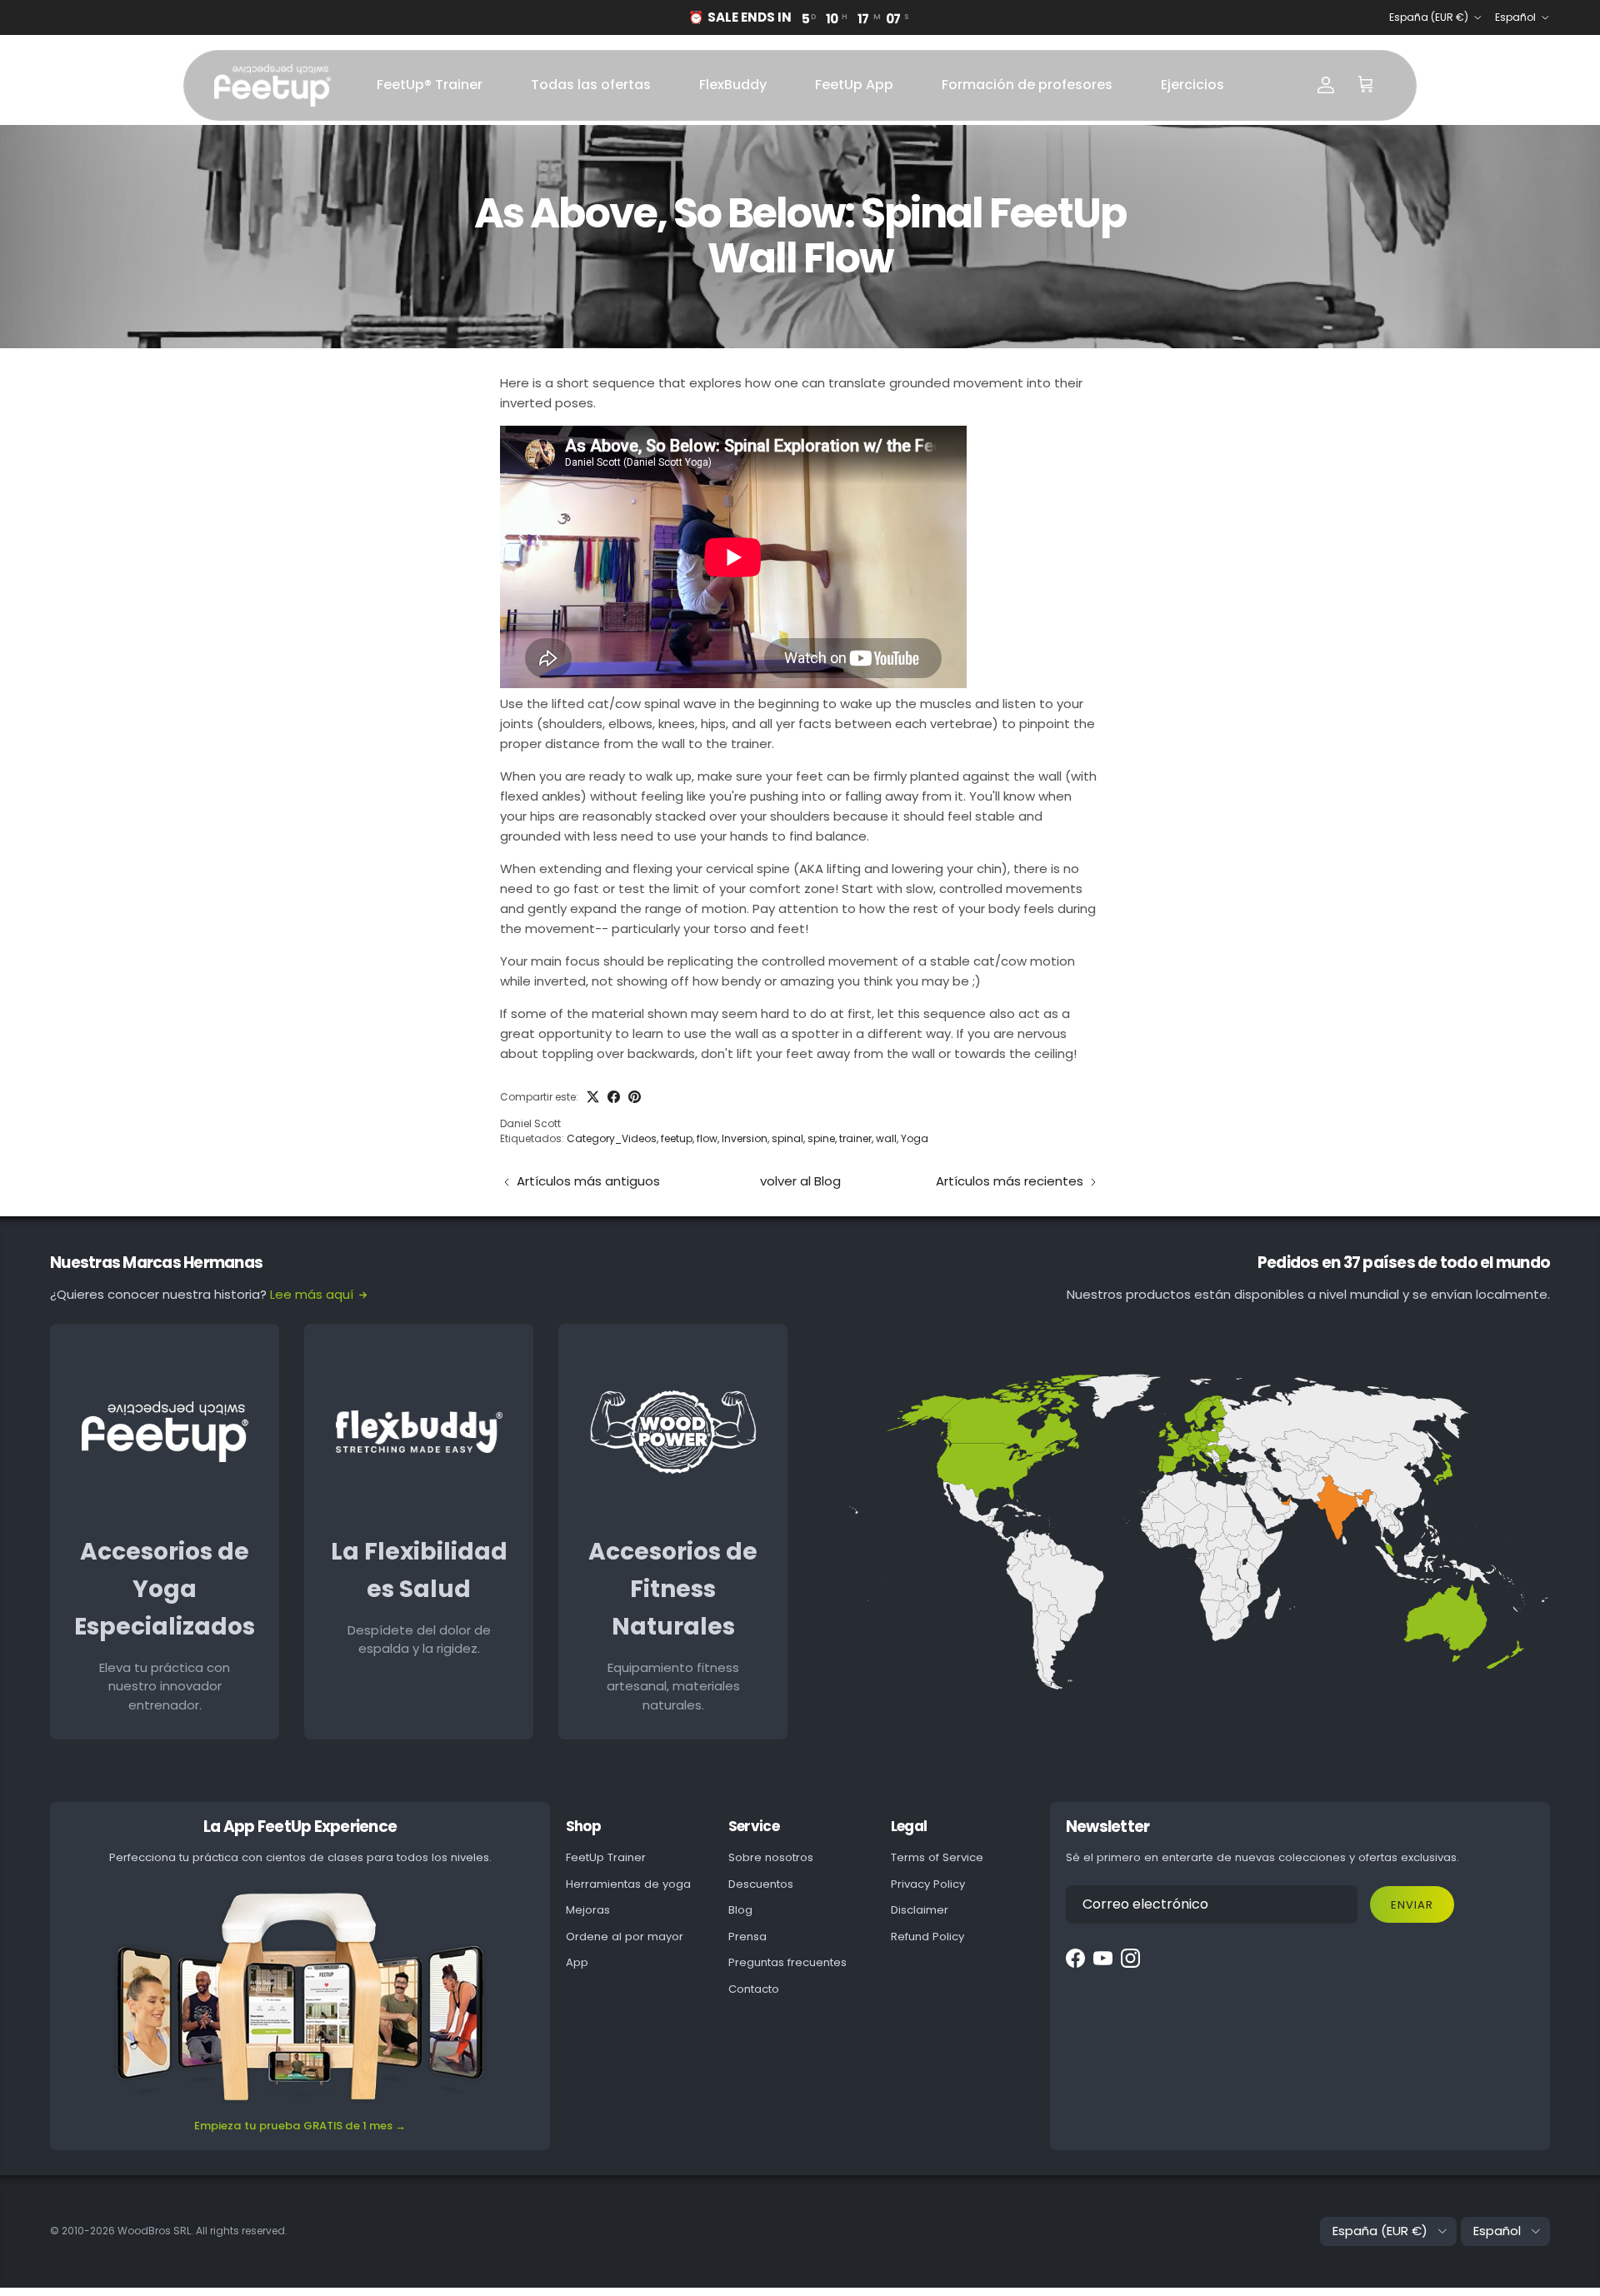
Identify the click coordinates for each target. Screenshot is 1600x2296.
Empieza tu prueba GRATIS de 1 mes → (300, 2126)
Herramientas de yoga (628, 1884)
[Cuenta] (1326, 85)
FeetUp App (854, 85)
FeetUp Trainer (606, 1857)
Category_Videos (612, 1138)
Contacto (754, 1989)
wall (886, 1138)
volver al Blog (800, 1181)
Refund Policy (927, 1937)
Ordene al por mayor (625, 1937)
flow (707, 1138)
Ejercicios (1192, 85)
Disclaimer (920, 1910)
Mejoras (588, 1910)
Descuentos (761, 1884)
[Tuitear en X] (593, 1097)
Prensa (747, 1937)
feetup (677, 1138)
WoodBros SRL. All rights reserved (201, 2231)
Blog (740, 1910)
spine (821, 1138)
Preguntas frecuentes (787, 1962)
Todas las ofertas (591, 85)
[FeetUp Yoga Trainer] (272, 85)
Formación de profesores (1027, 85)
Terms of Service (937, 1857)
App (577, 1962)
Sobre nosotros (771, 1857)
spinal (787, 1138)
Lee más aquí (312, 1294)
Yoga (915, 1138)
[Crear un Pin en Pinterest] (635, 1097)
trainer (855, 1138)
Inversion (745, 1138)
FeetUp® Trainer (430, 85)
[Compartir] (614, 1097)
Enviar (1412, 1905)
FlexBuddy (733, 85)
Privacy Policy (928, 1884)
